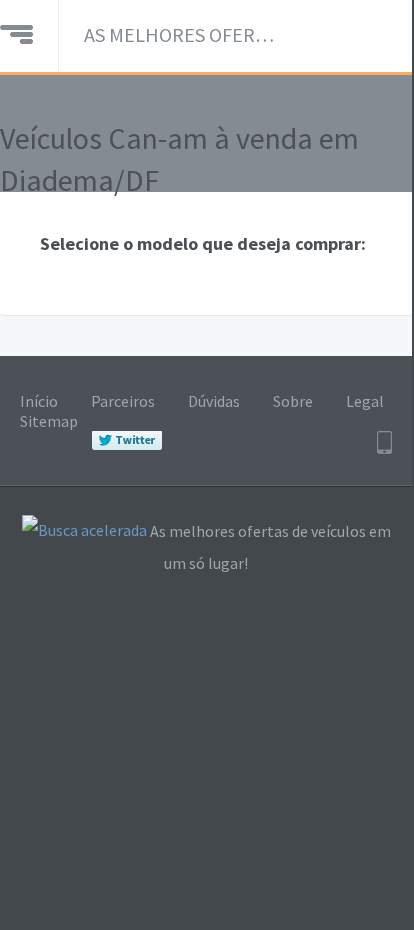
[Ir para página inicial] (84, 532)
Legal (365, 401)
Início (39, 401)
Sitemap (49, 421)
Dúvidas (214, 401)
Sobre (293, 401)
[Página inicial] (17, 32)
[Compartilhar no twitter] (127, 441)
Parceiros (123, 401)
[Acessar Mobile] (384, 443)
